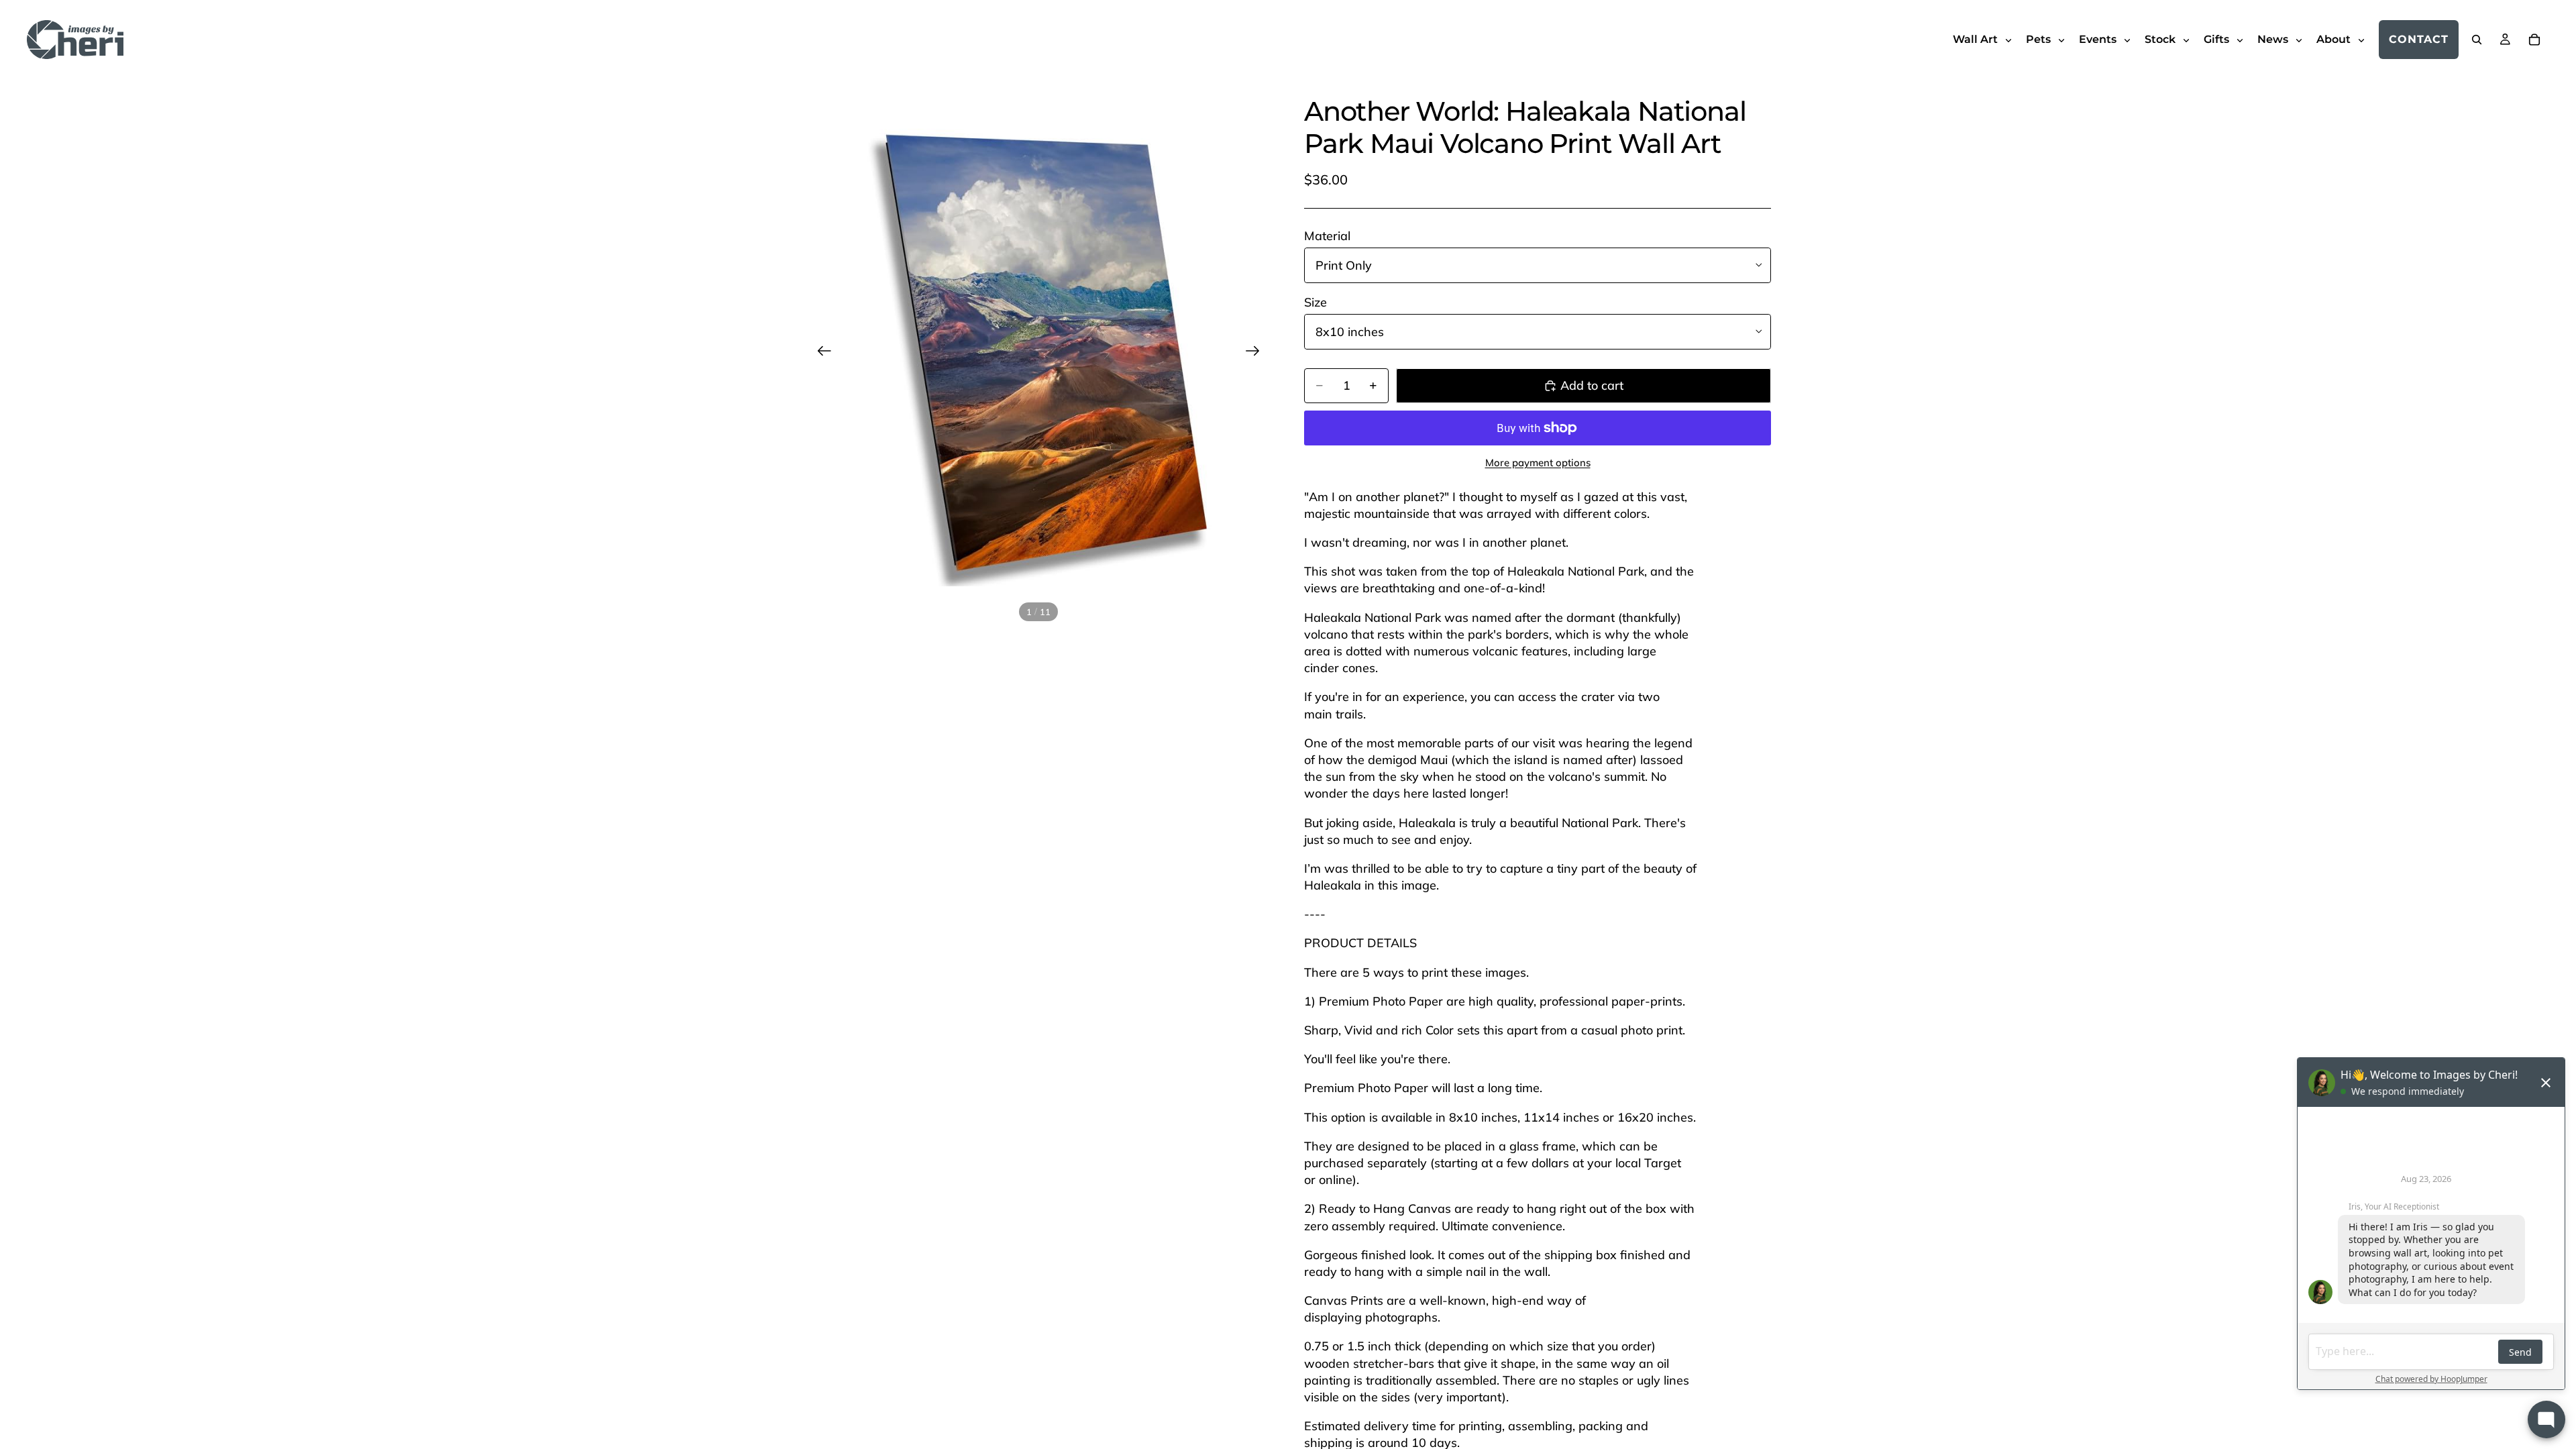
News (2274, 39)
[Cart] (2534, 40)
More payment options (1538, 463)
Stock (2161, 39)
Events (2099, 39)
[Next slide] (1257, 353)
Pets (2040, 39)
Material (1327, 236)
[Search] (2477, 40)
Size (1316, 302)
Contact (2419, 39)
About (2335, 39)
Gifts (2218, 39)
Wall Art (1977, 39)
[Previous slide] (820, 353)
